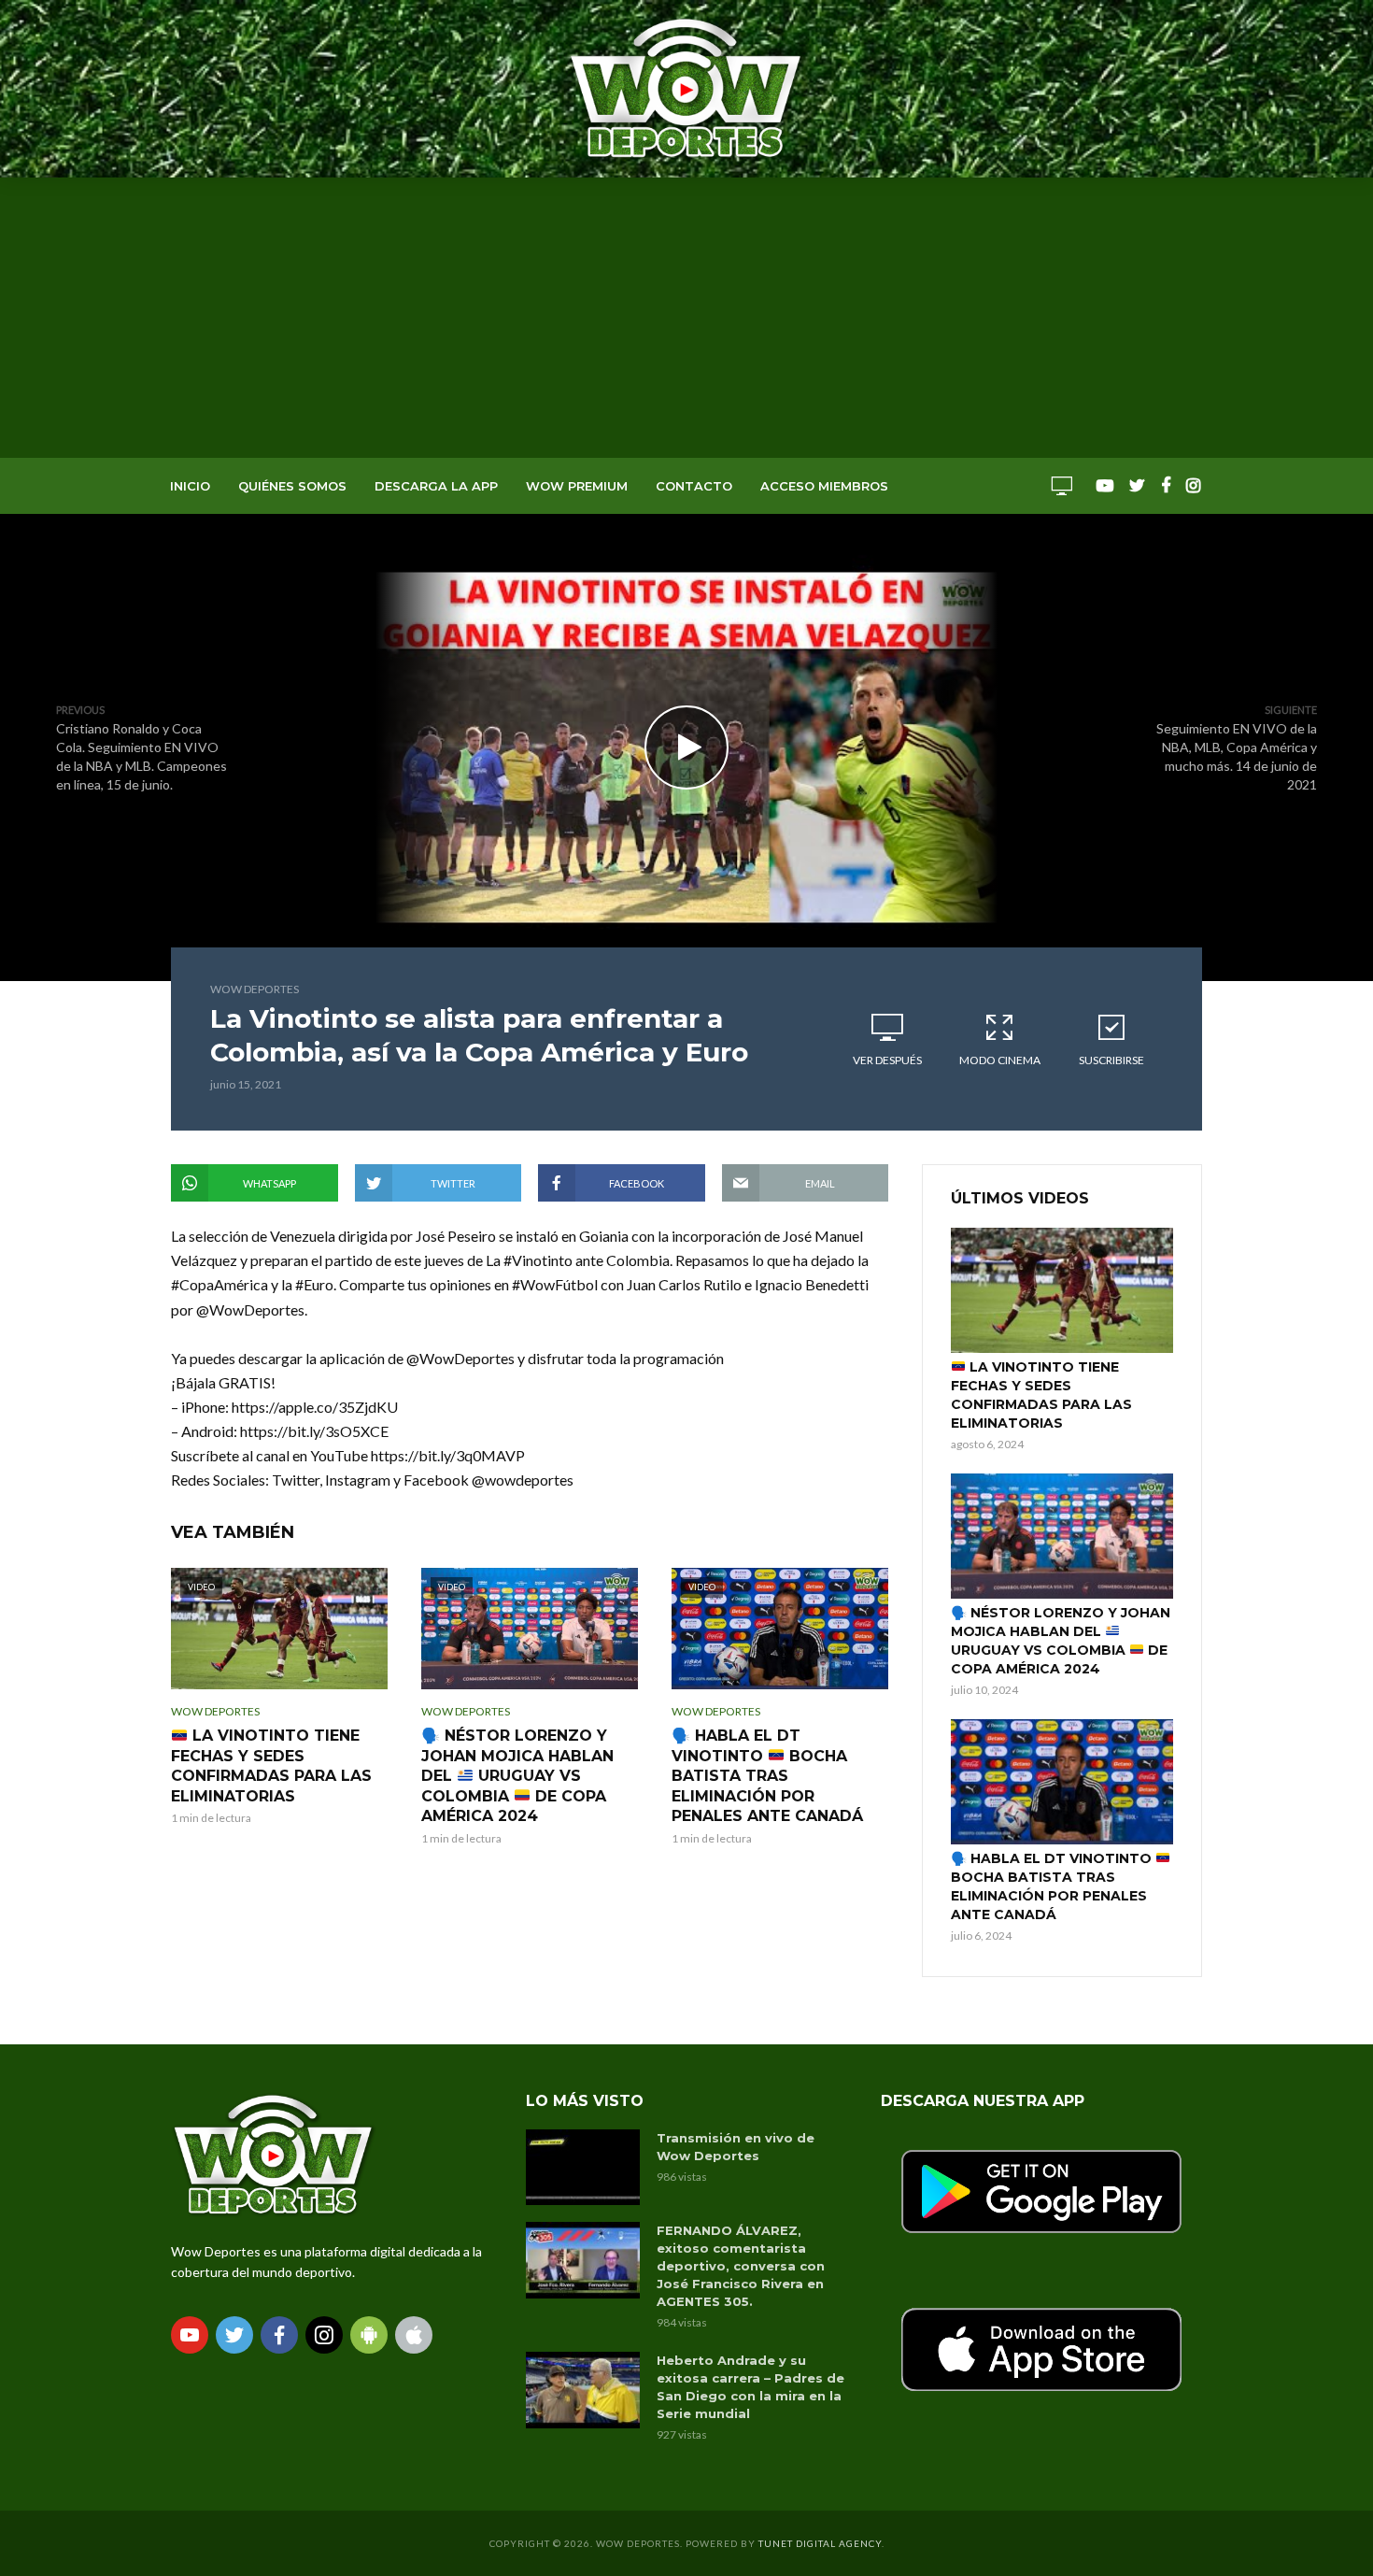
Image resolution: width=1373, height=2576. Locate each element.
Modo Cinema (1000, 1060)
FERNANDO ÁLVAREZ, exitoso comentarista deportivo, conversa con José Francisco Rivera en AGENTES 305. (741, 2266)
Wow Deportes (255, 989)
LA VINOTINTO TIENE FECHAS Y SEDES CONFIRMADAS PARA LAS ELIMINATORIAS (271, 1766)
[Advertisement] (686, 318)
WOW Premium (577, 486)
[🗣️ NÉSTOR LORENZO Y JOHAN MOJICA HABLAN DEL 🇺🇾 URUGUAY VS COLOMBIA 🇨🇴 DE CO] (1062, 1536)
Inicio (190, 486)
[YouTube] (190, 2335)
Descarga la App (436, 486)
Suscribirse (1111, 1060)
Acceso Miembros (824, 486)
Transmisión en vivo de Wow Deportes (736, 2147)
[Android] (369, 2335)
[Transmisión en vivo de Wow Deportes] (583, 2167)
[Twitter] (234, 2335)
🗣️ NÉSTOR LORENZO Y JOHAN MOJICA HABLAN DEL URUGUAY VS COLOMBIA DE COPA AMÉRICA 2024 (517, 1776)
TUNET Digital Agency (820, 2543)
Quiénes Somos (292, 486)
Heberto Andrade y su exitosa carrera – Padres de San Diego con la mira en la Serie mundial (750, 2387)
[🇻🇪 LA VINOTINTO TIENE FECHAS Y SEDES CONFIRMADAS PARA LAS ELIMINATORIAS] (1062, 1290)
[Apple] (414, 2335)
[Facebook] (279, 2335)
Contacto (694, 486)
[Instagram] (324, 2335)
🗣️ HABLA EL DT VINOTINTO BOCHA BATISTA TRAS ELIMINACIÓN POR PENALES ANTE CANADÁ (767, 1776)
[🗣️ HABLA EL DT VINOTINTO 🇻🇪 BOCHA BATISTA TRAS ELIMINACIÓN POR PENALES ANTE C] (1062, 1782)
